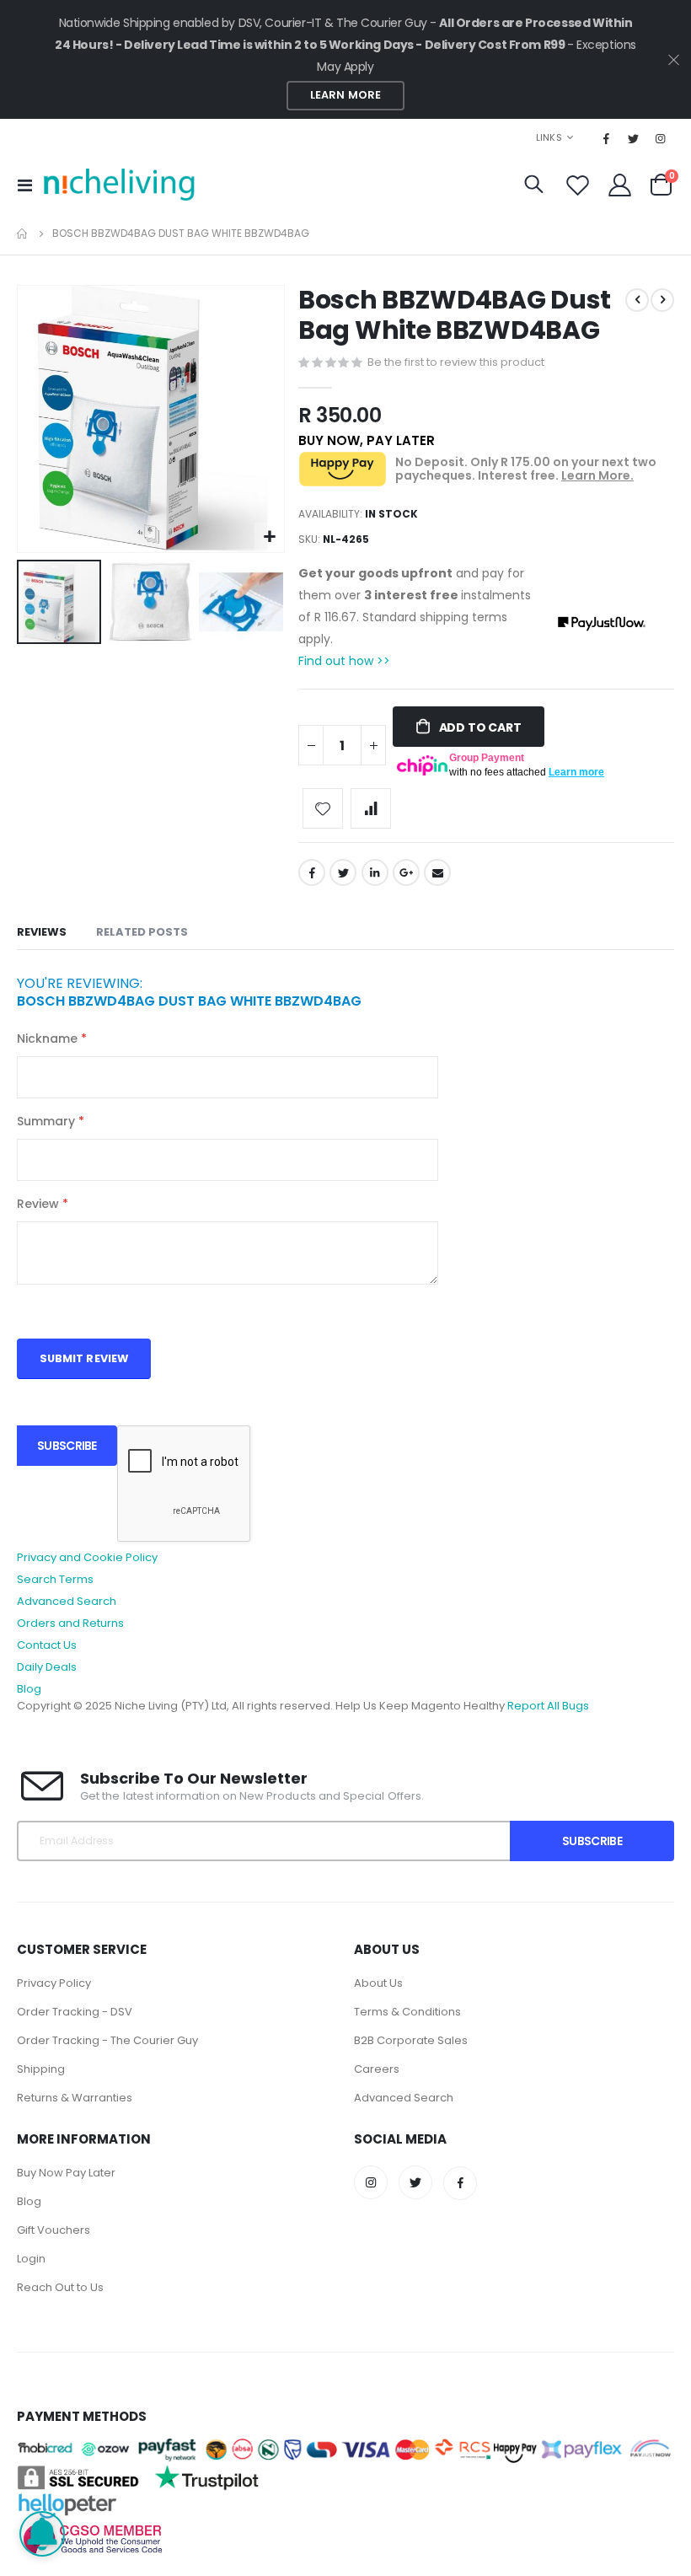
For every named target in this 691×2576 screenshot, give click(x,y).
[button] (269, 537)
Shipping (41, 2069)
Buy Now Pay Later (66, 2173)
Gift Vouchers (54, 2230)
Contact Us (47, 1645)
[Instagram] (661, 138)
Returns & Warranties (75, 2098)
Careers (377, 2069)
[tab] (42, 933)
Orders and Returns (70, 1623)
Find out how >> (344, 661)
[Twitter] (634, 138)
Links (549, 137)
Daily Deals (47, 1667)
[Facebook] (607, 138)
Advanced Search (67, 1601)
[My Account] (620, 185)
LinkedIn (375, 872)
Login (31, 2259)
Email (437, 872)
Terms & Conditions (407, 2012)
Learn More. (597, 475)
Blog (29, 1689)
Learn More (345, 95)
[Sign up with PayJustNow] (549, 616)
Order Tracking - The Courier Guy (107, 2040)
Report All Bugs (548, 1706)
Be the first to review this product (456, 362)
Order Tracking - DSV (75, 2012)
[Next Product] (662, 300)
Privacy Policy (54, 1983)
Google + (406, 872)
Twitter (343, 872)
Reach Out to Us (60, 2287)
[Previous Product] (637, 300)
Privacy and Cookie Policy (87, 1557)
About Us (378, 1983)
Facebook (312, 872)
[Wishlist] (577, 185)
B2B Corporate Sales (411, 2040)
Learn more (576, 772)
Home (23, 233)
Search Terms (55, 1579)
